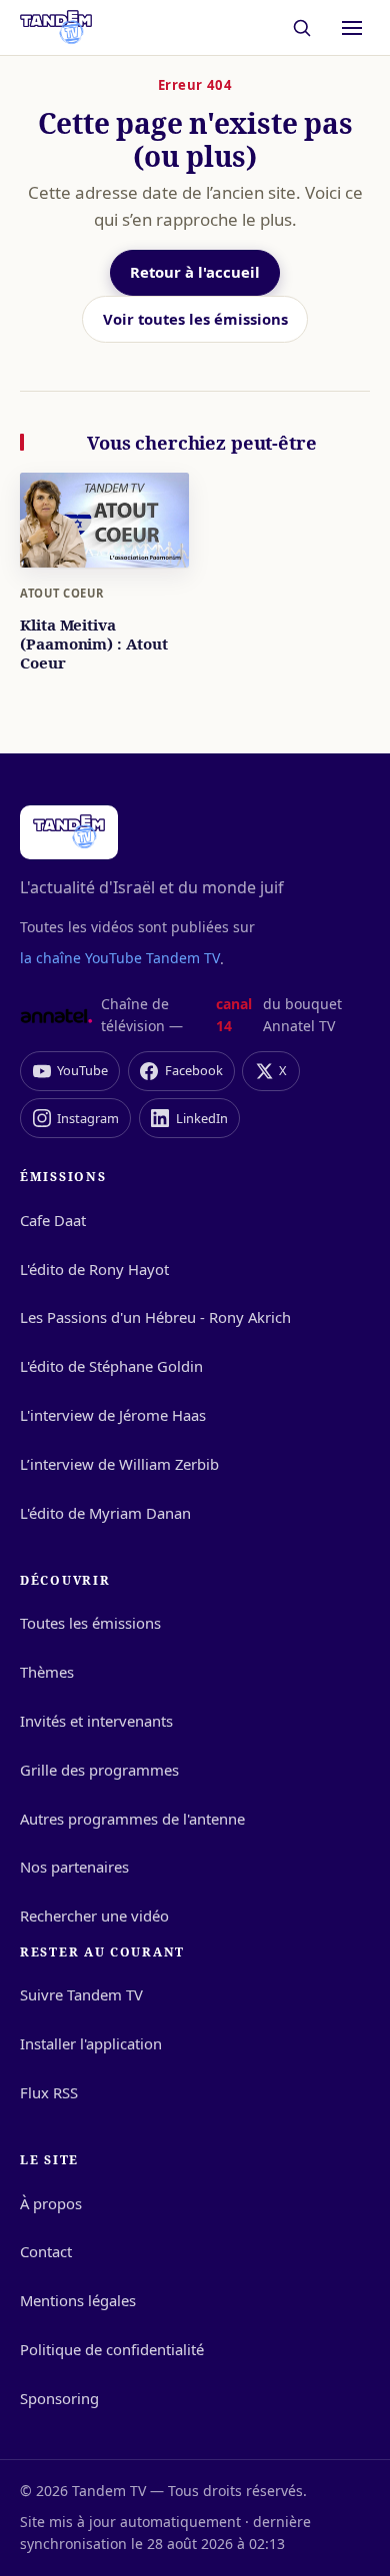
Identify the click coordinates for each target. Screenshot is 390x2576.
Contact (46, 2251)
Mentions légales (78, 2300)
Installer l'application (91, 2043)
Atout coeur (61, 593)
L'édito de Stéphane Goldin (111, 1366)
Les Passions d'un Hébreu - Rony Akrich (155, 1317)
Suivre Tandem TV (81, 1994)
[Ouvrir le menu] (352, 28)
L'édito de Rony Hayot (94, 1269)
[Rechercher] (302, 27)
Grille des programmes (99, 1770)
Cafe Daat (53, 1220)
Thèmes (47, 1672)
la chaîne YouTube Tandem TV (120, 958)
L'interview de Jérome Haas (113, 1415)
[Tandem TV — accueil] (56, 28)
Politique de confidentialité (112, 2349)
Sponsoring (59, 2398)
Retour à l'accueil (195, 272)
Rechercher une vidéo (94, 1916)
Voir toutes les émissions (195, 319)
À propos (51, 2203)
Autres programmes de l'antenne (132, 1819)
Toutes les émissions (90, 1623)
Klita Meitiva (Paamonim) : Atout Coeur (94, 644)
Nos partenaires (74, 1867)
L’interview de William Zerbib (119, 1464)
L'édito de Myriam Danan (105, 1513)
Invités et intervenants (96, 1721)
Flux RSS (49, 2092)
